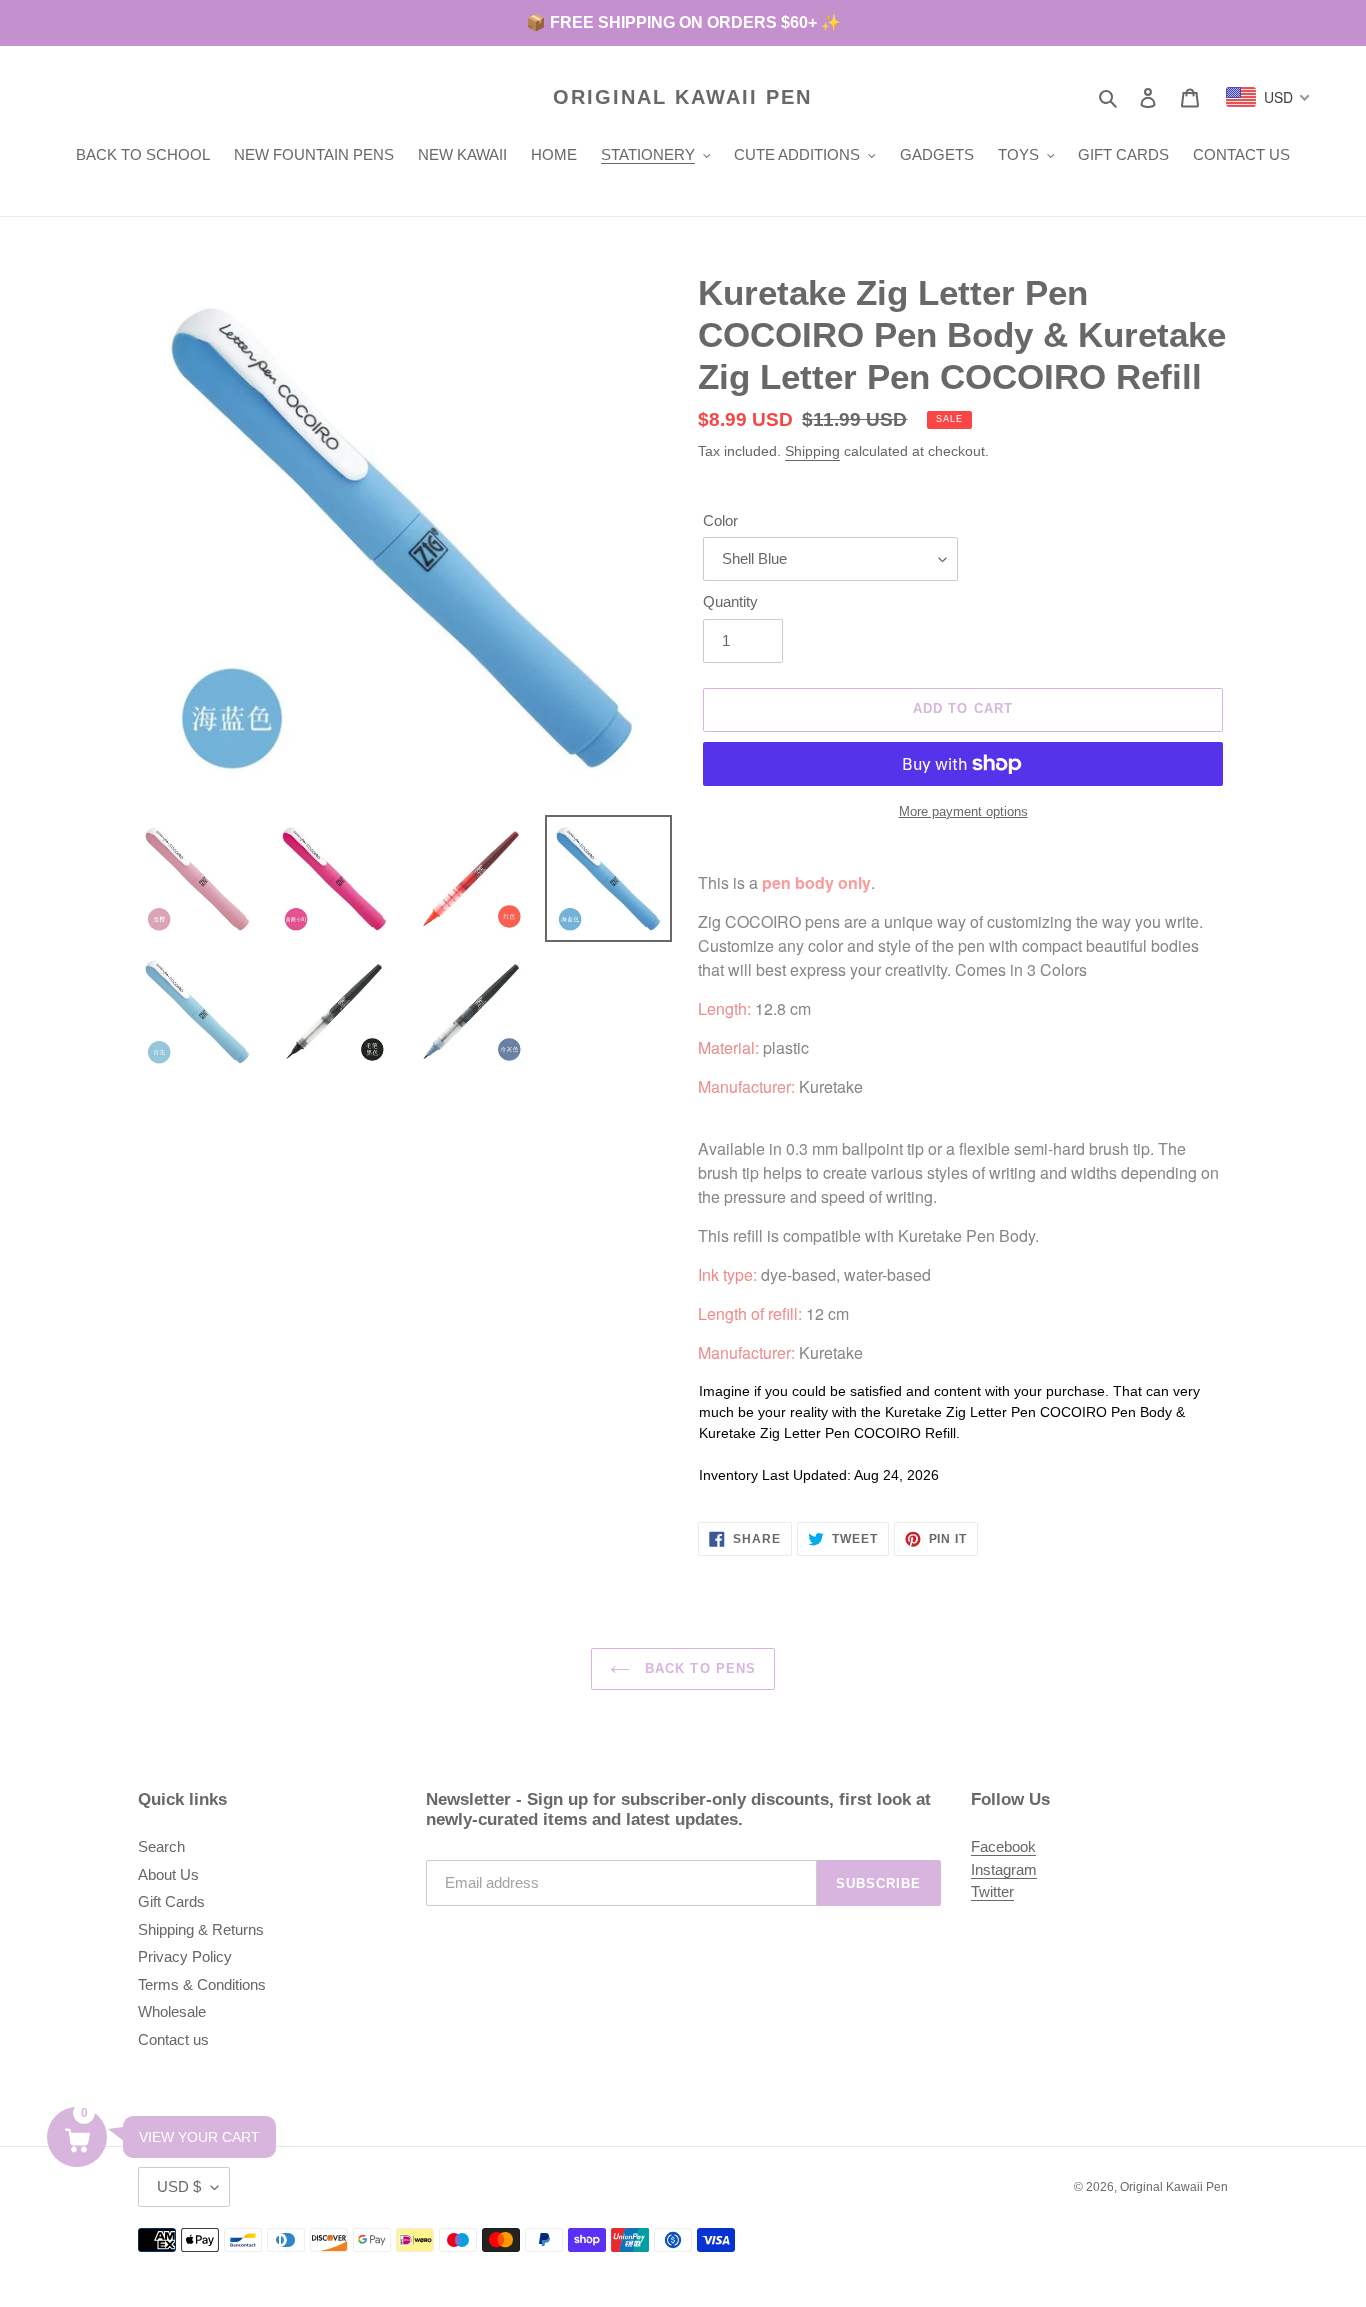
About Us (168, 1874)
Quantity (730, 601)
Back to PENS (698, 1668)
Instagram (1004, 1869)
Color (720, 520)
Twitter (992, 1891)
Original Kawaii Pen (682, 97)
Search (161, 1846)
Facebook (1003, 1846)
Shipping (812, 451)
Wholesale (172, 2011)
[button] (77, 2137)
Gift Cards (171, 1901)
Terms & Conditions (202, 1984)
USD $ (179, 2186)
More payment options (963, 811)
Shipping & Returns (201, 1929)
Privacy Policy (185, 1956)
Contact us (173, 2039)
